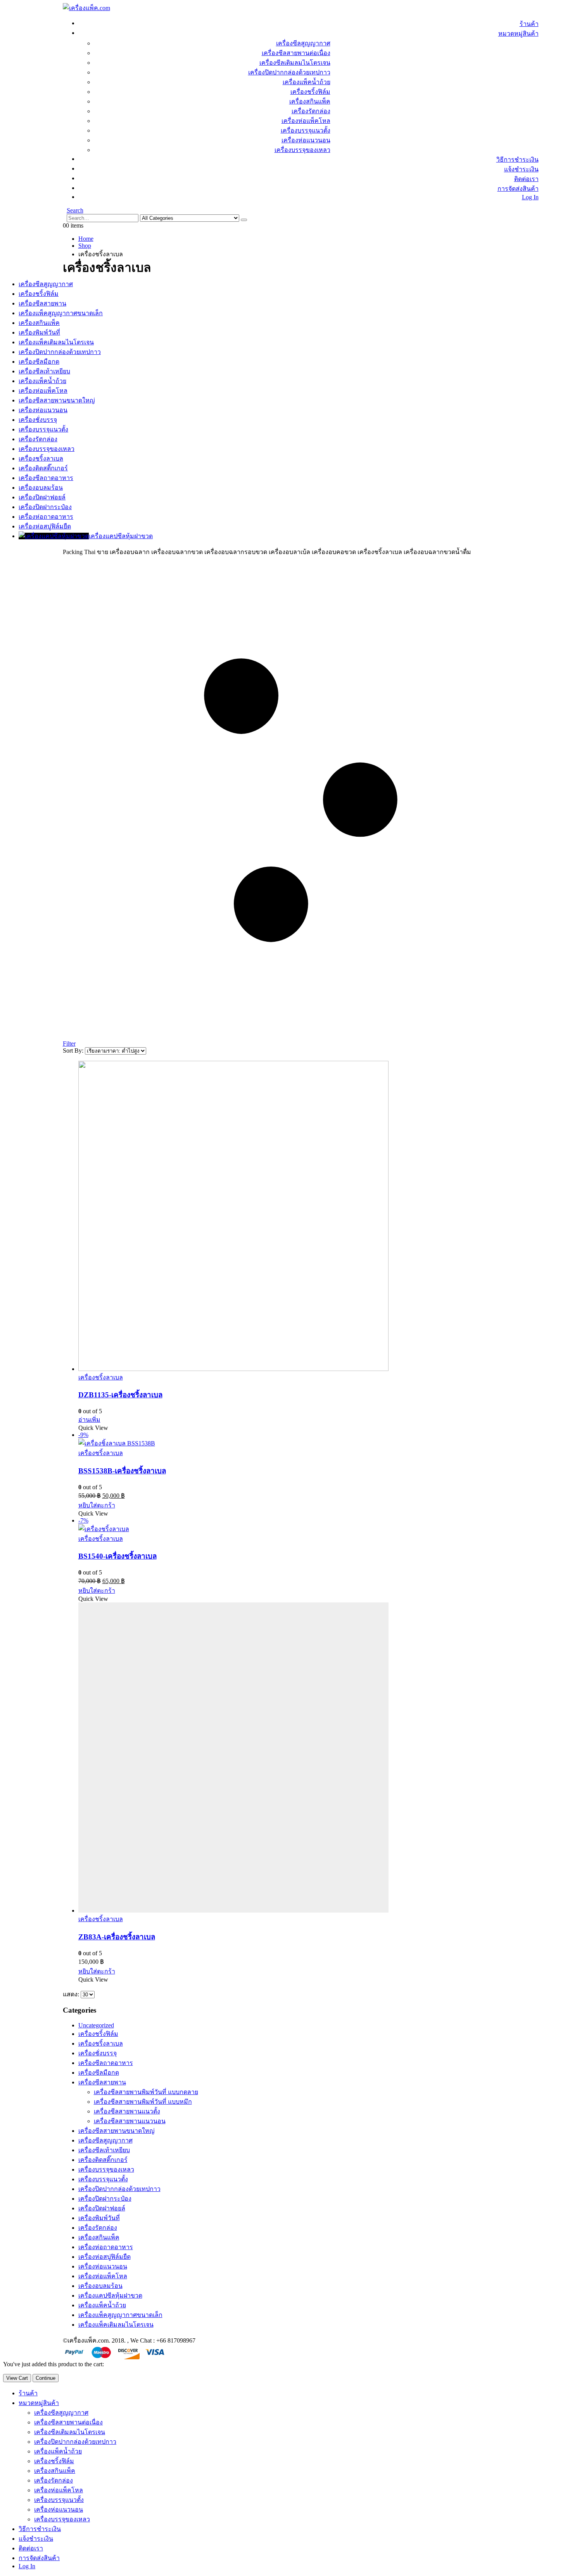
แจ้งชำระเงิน (521, 169)
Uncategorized (96, 2025)
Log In (530, 197)
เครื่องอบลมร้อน (100, 2286)
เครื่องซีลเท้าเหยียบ (104, 2150)
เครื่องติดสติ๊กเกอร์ (103, 2160)
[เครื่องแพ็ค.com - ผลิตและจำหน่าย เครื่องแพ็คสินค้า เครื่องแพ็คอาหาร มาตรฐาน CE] (86, 8)
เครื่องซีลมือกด (99, 2073)
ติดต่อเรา (526, 179)
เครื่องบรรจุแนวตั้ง (306, 130)
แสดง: (72, 1994)
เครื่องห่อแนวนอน (306, 140)
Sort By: (74, 1051)
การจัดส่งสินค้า (518, 189)
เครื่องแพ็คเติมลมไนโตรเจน (116, 2325)
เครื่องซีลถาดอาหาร (106, 2063)
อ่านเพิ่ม (89, 1420)
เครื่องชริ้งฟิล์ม (310, 92)
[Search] (244, 220)
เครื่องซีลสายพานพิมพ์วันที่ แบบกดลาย (146, 2092)
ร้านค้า (529, 24)
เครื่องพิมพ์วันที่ (99, 2218)
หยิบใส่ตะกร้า (97, 1505)
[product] (308, 1217)
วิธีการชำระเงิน (517, 160)
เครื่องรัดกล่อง (311, 111)
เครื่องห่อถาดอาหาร (106, 2247)
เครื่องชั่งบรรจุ (98, 2053)
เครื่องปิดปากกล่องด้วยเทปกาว (289, 72)
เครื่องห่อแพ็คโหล (306, 121)
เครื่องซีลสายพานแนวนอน (130, 2121)
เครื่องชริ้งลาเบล (101, 1377)
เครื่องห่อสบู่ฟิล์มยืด (104, 2257)
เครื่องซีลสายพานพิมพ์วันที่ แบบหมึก (143, 2102)
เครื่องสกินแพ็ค (310, 101)
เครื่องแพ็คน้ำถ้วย (307, 82)
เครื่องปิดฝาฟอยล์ (102, 2208)
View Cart (17, 2378)
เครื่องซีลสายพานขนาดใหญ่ (117, 2131)
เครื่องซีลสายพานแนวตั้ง (127, 2111)
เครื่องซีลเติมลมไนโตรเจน (295, 63)
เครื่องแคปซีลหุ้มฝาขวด (110, 2295)
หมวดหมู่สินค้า (518, 34)
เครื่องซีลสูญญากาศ (303, 43)
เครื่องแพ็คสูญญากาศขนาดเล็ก (120, 2315)
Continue (46, 2378)
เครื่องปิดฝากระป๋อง (105, 2199)
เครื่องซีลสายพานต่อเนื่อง (296, 53)
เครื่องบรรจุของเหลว (302, 150)
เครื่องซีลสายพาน (102, 2082)
